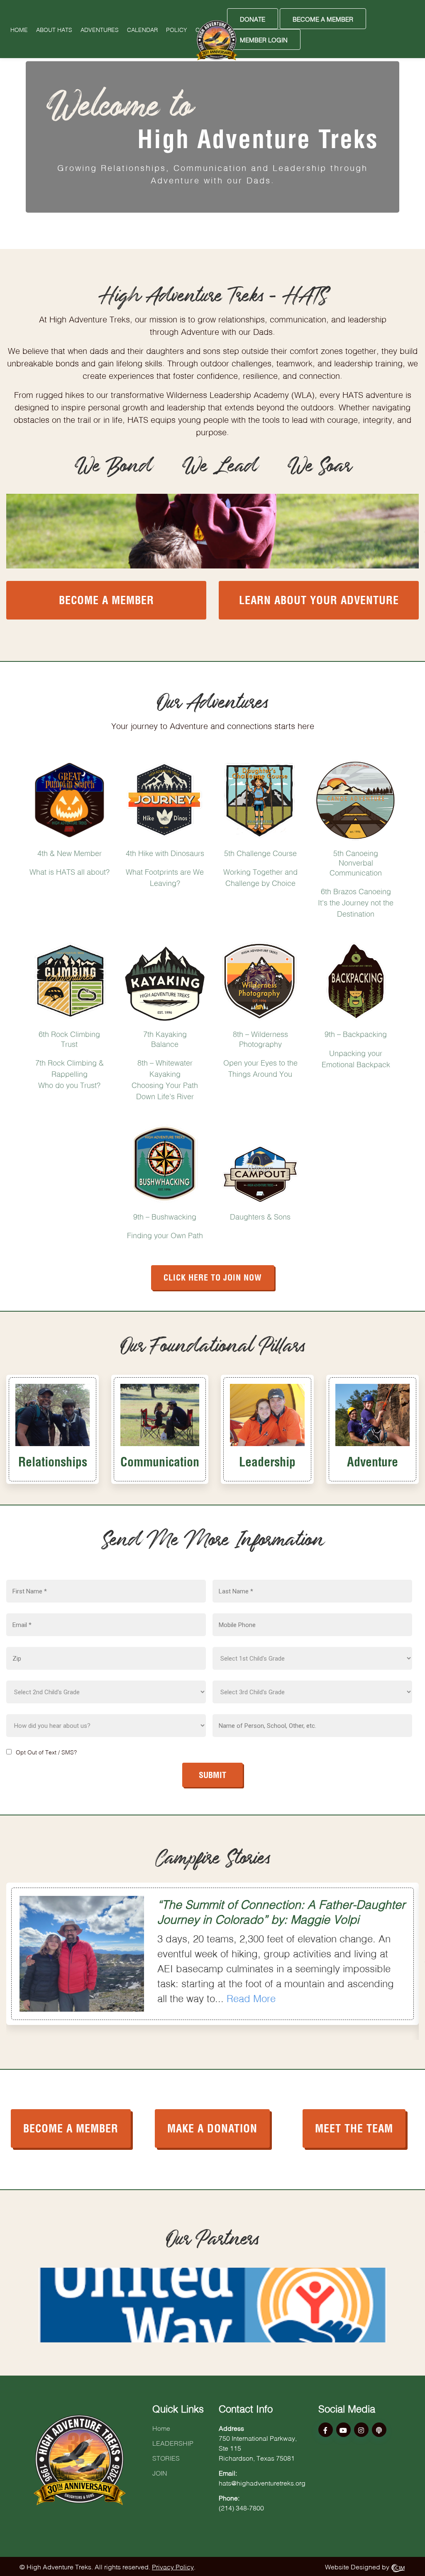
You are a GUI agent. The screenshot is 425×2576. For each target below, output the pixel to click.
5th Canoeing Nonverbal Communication (356, 862)
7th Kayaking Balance (165, 1038)
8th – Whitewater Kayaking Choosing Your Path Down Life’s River (165, 1079)
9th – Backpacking (356, 1033)
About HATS (54, 29)
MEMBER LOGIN (264, 39)
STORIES (166, 2457)
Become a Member (106, 599)
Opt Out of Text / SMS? (46, 1751)
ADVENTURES (100, 29)
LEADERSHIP (173, 2442)
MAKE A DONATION (212, 2127)
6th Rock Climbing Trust (69, 1038)
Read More (251, 1997)
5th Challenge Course (260, 852)
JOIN (160, 2472)
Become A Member (323, 18)
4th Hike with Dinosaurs (165, 852)
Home (19, 29)
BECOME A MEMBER (71, 2127)
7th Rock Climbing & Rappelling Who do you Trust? (70, 1073)
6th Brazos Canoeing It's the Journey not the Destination (356, 902)
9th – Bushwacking (165, 1216)
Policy (177, 29)
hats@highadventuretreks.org (262, 2482)
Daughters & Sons (260, 1216)
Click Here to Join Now (213, 1276)
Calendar (142, 29)
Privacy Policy (173, 2566)
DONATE (253, 18)
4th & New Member (70, 852)
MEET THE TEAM (354, 2127)
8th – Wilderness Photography (260, 1038)
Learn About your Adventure (319, 599)
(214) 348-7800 (241, 2507)
